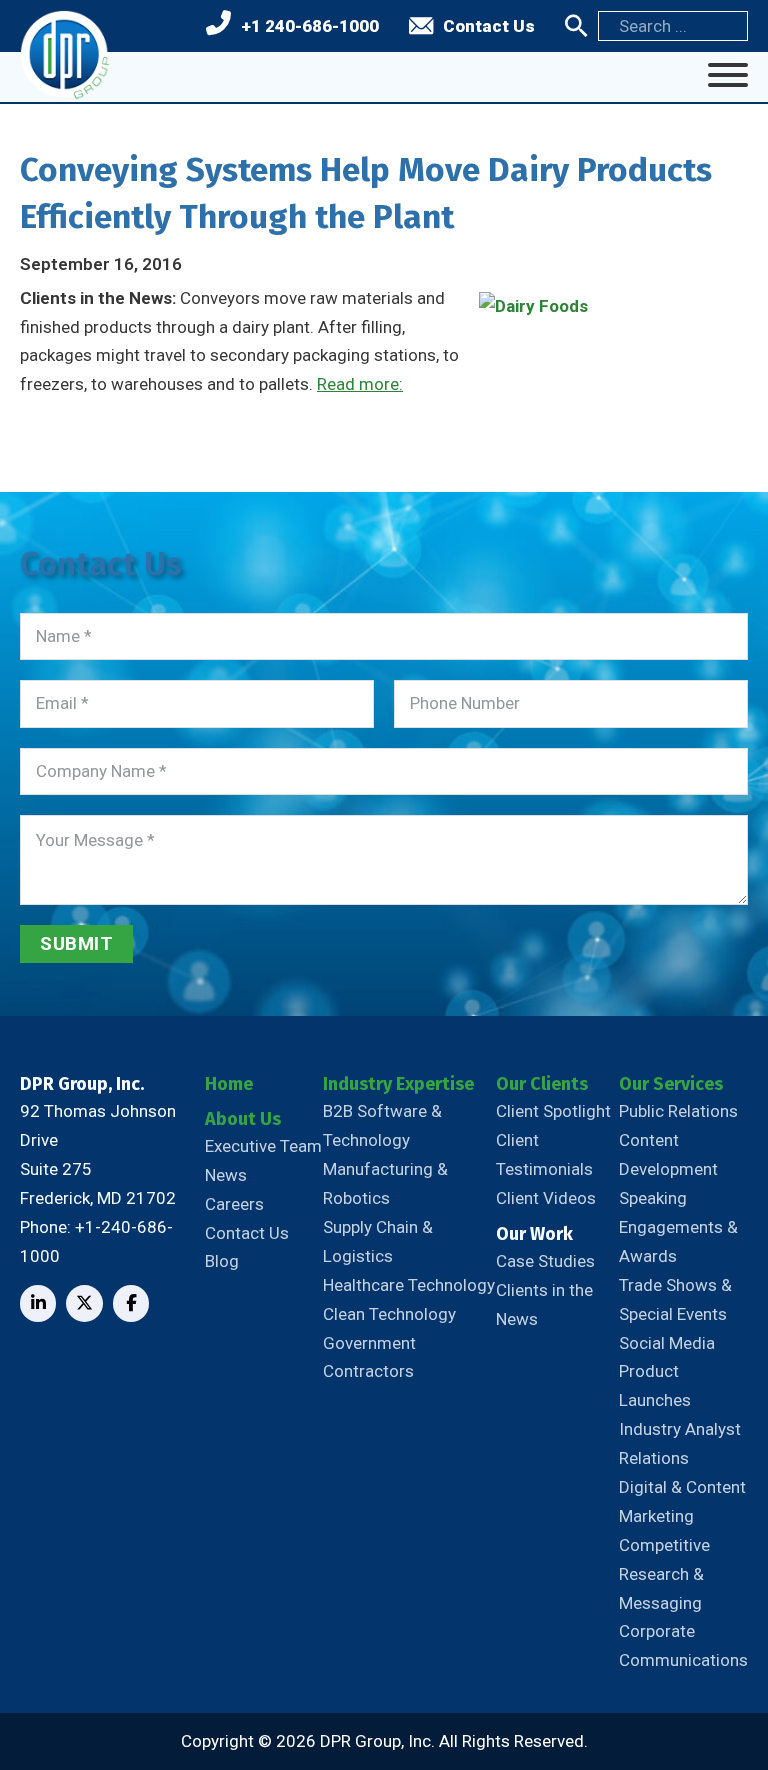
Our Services (671, 1084)
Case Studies (545, 1261)
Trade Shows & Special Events (675, 1299)
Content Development (668, 1154)
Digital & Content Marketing (682, 1501)
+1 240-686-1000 (310, 26)
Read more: (360, 384)
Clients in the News (544, 1304)
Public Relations (678, 1111)
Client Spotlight (553, 1111)
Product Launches (655, 1385)
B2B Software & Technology (382, 1125)
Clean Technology (389, 1314)
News (226, 1175)
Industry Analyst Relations (680, 1443)
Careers (234, 1204)
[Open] (728, 75)
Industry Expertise (398, 1084)
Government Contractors (369, 1357)
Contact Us (489, 26)
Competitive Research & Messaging (664, 1574)
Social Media (667, 1343)
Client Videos (546, 1198)
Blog (222, 1261)
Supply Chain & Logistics (378, 1241)
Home (229, 1084)
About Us (243, 1119)
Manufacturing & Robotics (385, 1183)
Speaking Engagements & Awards (678, 1227)
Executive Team (263, 1146)
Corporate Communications (683, 1645)
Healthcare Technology (409, 1285)
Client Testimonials (544, 1154)
